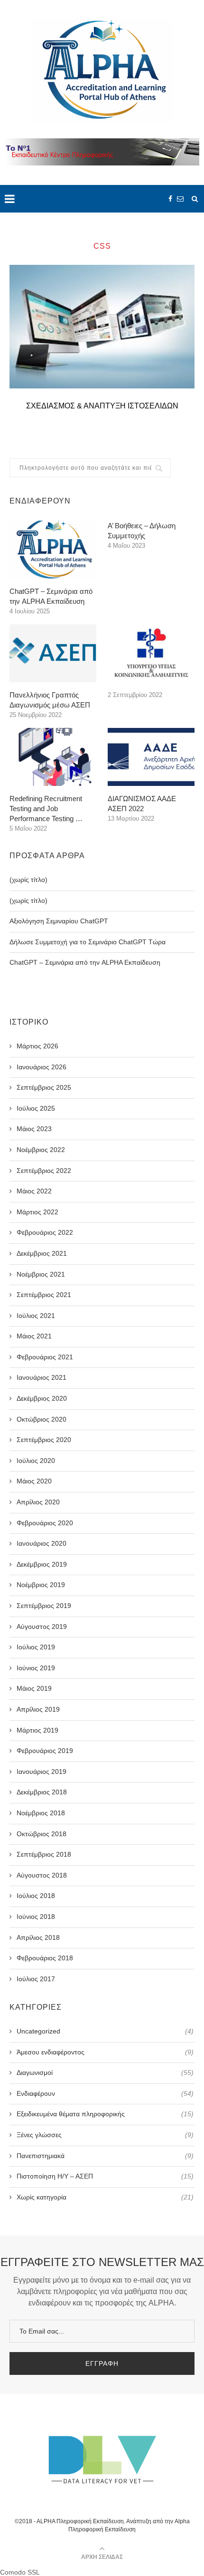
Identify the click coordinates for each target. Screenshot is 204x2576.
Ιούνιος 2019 (36, 1668)
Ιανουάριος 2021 (42, 1377)
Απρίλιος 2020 (38, 1502)
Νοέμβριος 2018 (41, 1813)
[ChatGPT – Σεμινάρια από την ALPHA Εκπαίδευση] (53, 550)
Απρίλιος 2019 (38, 1709)
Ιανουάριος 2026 (42, 1067)
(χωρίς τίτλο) (28, 880)
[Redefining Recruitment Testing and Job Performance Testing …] (53, 757)
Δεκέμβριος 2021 (42, 1253)
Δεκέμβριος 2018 (42, 1792)
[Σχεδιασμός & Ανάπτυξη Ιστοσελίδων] (102, 327)
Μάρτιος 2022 (37, 1212)
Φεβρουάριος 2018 (45, 1958)
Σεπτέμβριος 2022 (44, 1171)
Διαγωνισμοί (105, 2072)
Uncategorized (105, 2031)
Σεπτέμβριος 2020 (44, 1440)
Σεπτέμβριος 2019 (44, 1606)
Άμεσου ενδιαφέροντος (105, 2052)
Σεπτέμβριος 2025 (44, 1087)
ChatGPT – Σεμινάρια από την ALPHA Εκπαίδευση (51, 596)
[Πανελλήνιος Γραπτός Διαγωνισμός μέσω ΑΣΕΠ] (53, 653)
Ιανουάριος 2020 (42, 1543)
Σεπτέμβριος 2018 (44, 1854)
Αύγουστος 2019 (42, 1627)
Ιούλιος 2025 (36, 1108)
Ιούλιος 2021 (36, 1316)
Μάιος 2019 (34, 1688)
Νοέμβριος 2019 (41, 1585)
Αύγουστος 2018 (42, 1875)
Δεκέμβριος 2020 (42, 1398)
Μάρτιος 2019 (37, 1730)
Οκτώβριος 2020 (42, 1419)
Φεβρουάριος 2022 (45, 1232)
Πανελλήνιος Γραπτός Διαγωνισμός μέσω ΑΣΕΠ (50, 700)
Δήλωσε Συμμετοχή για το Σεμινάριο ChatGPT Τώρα (88, 942)
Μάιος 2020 (34, 1481)
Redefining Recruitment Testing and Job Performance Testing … (46, 809)
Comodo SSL (20, 2572)
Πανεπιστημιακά (105, 2156)
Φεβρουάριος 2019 (45, 1751)
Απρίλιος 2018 (38, 1937)
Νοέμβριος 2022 (41, 1150)
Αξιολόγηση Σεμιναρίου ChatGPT (59, 921)
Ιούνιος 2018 (36, 1917)
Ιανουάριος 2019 (42, 1772)
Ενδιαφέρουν (105, 2093)
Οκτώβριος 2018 (42, 1834)
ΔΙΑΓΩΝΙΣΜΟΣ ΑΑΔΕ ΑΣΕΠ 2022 (142, 804)
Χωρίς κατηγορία (105, 2197)
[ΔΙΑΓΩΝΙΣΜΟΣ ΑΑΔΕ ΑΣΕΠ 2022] (151, 757)
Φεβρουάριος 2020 (45, 1523)
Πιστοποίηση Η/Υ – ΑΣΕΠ (105, 2176)
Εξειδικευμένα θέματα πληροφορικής (105, 2114)
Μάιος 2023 (34, 1129)
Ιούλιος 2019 (36, 1647)
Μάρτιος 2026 (37, 1046)
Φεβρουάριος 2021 (45, 1357)
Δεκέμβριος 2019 (42, 1564)
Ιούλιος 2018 (36, 1896)
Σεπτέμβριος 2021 (44, 1295)
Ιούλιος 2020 (36, 1461)
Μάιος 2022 (34, 1191)
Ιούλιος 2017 (36, 1979)
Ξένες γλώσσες (105, 2135)
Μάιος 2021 (34, 1336)
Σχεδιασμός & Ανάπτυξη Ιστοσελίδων (102, 406)
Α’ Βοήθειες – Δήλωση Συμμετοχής (142, 531)
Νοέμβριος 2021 (41, 1274)
